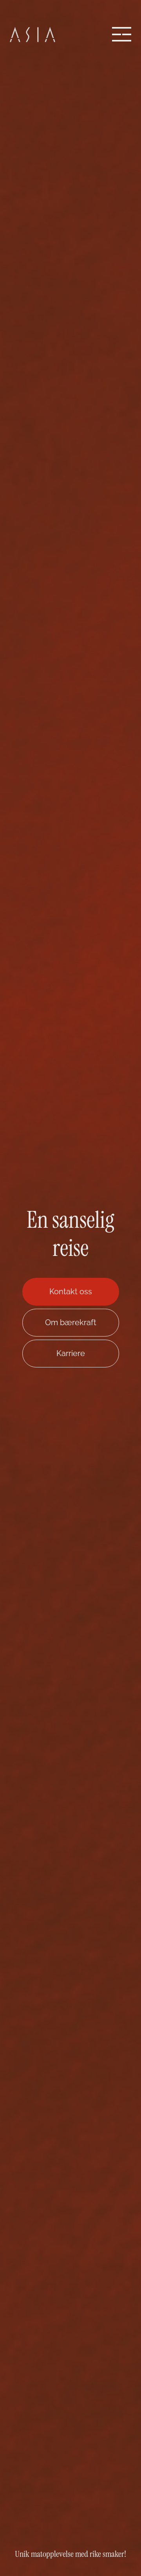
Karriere (71, 1353)
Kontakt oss (71, 1292)
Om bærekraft (71, 1322)
